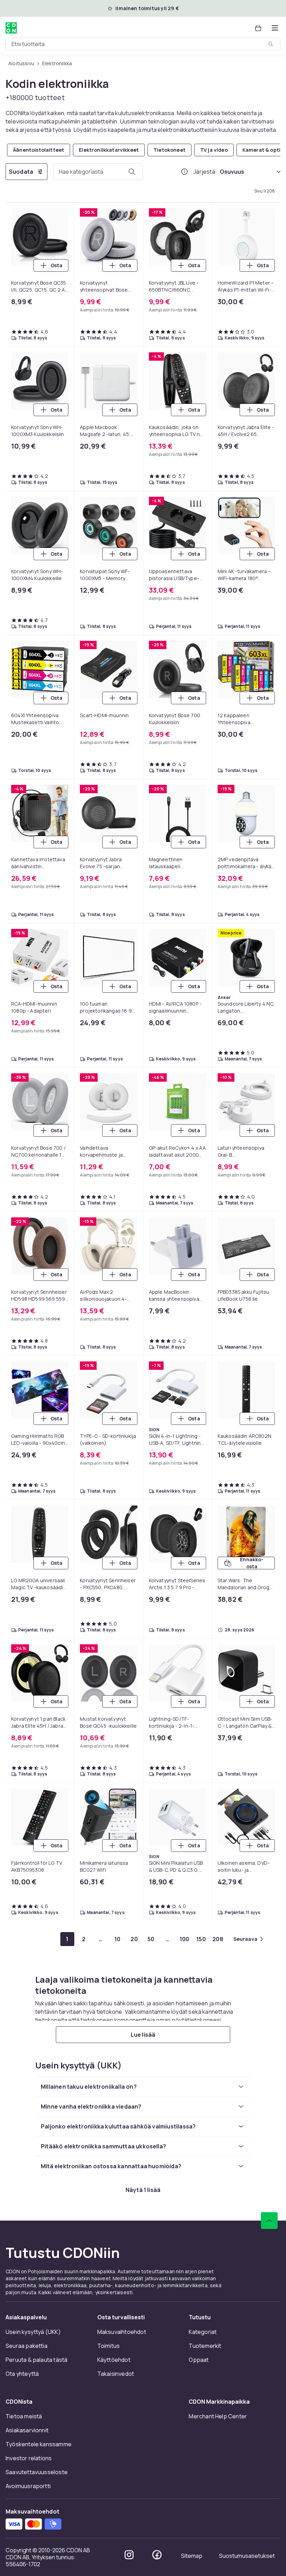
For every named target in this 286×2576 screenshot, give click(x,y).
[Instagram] (129, 2555)
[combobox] (143, 44)
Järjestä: (205, 172)
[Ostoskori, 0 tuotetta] (258, 28)
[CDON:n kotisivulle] (11, 28)
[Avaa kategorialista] (275, 28)
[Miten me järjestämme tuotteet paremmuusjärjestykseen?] (185, 172)
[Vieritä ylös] (269, 2221)
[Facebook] (157, 2555)
